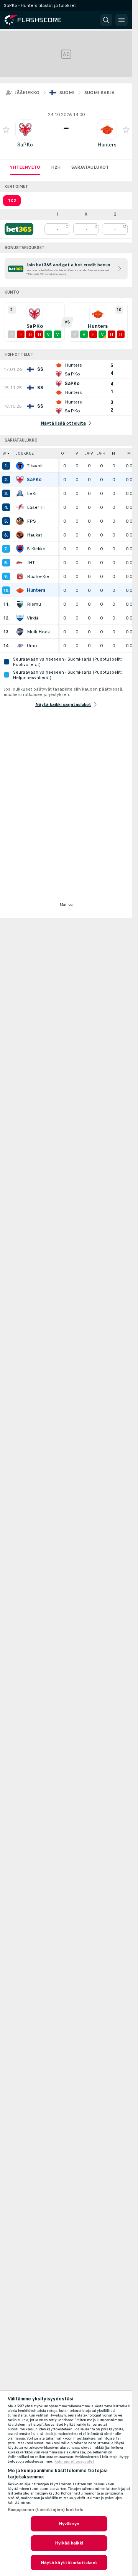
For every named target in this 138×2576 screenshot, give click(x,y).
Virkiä (33, 618)
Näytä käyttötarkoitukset (69, 2563)
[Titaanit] (20, 466)
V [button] (77, 453)
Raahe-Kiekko (41, 576)
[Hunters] (20, 590)
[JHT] (20, 563)
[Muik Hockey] (20, 632)
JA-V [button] (89, 453)
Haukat (34, 535)
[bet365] (19, 229)
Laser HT (37, 507)
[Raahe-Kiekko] (20, 576)
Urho (32, 646)
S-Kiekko (36, 549)
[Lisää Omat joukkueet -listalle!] (6, 130)
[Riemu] (20, 604)
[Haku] (106, 20)
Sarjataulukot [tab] (90, 167)
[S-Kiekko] (20, 549)
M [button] (129, 453)
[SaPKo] (20, 480)
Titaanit (35, 466)
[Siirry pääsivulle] (38, 20)
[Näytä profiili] (25, 130)
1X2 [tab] (12, 201)
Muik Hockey (41, 632)
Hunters (107, 145)
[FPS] (20, 521)
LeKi (32, 493)
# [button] (5, 453)
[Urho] (20, 646)
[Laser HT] (20, 507)
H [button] (113, 453)
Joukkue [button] (25, 453)
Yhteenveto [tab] (25, 167)
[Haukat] (20, 535)
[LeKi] (20, 493)
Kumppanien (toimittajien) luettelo (46, 2510)
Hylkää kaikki (69, 2543)
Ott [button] (64, 453)
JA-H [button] (101, 453)
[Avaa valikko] (122, 20)
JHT (31, 563)
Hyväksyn (69, 2524)
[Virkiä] (20, 618)
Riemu (34, 604)
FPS (31, 521)
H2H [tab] (56, 167)
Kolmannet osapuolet (74, 2461)
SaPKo (25, 145)
